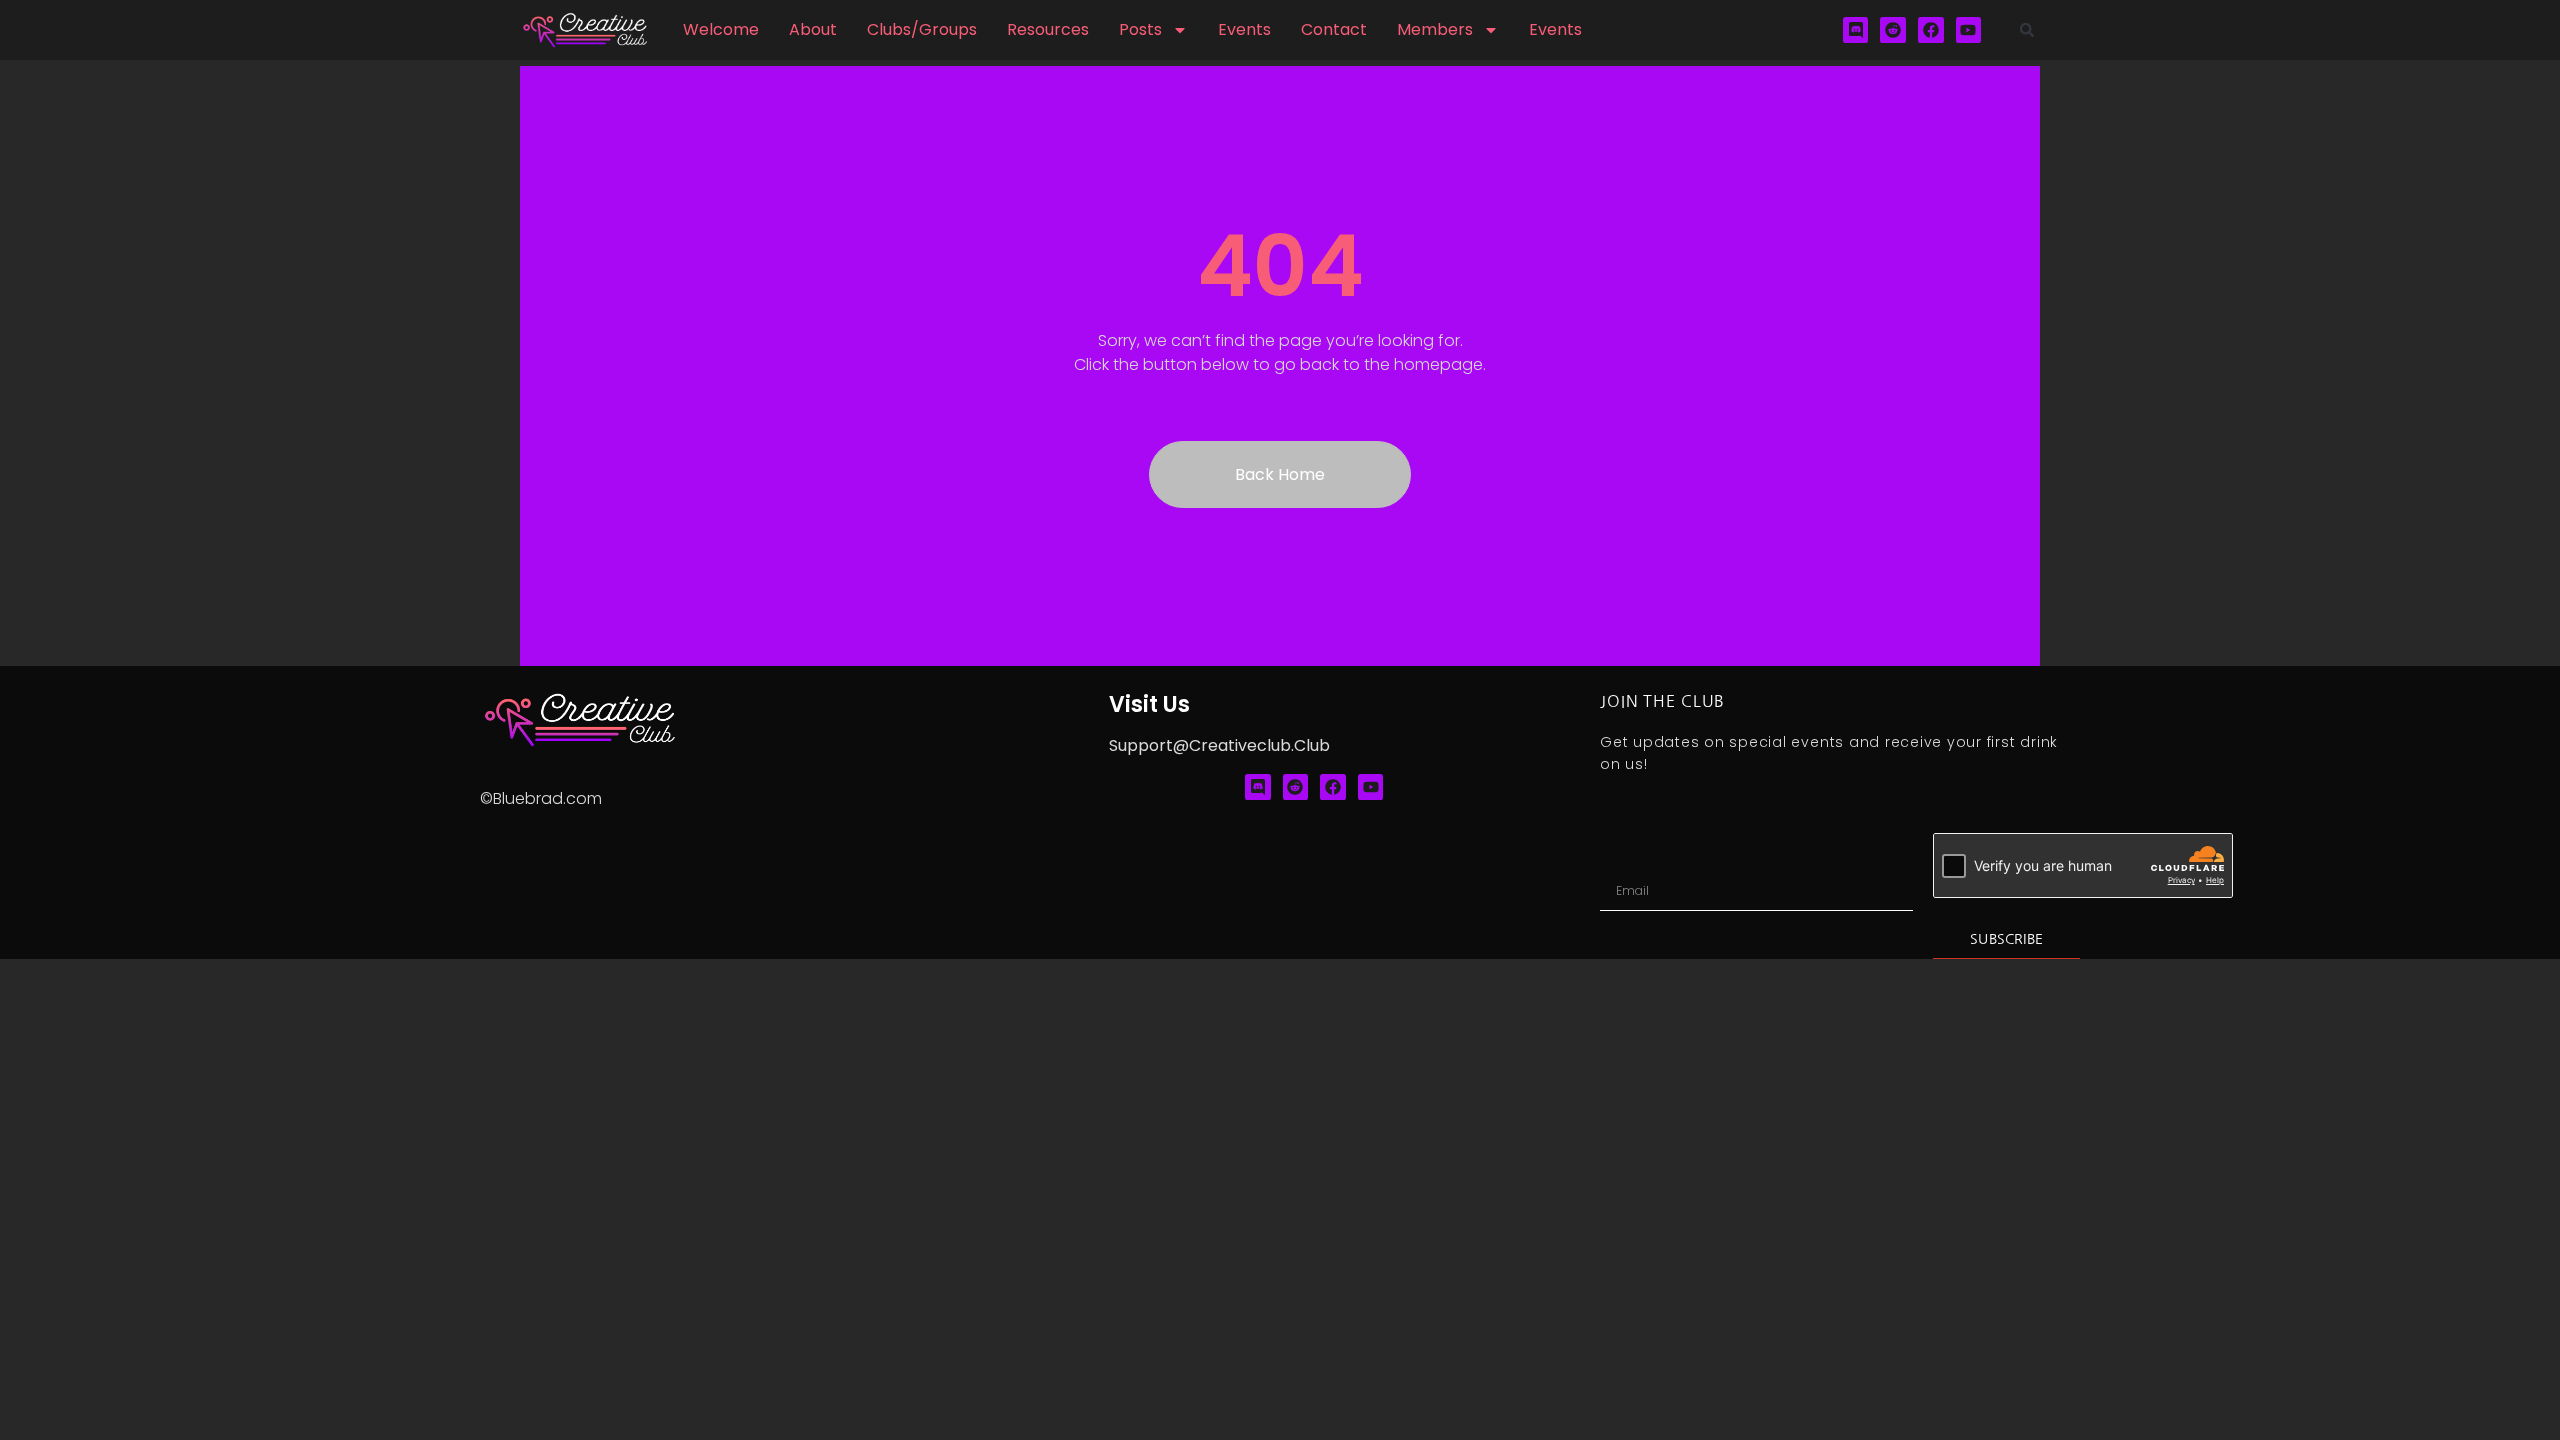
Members (1435, 29)
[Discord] (1856, 30)
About (813, 29)
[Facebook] (1931, 30)
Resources (1048, 29)
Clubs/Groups (922, 29)
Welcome (721, 29)
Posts (1140, 29)
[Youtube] (1969, 30)
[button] (2027, 30)
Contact (1334, 29)
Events (1244, 29)
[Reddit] (1893, 30)
